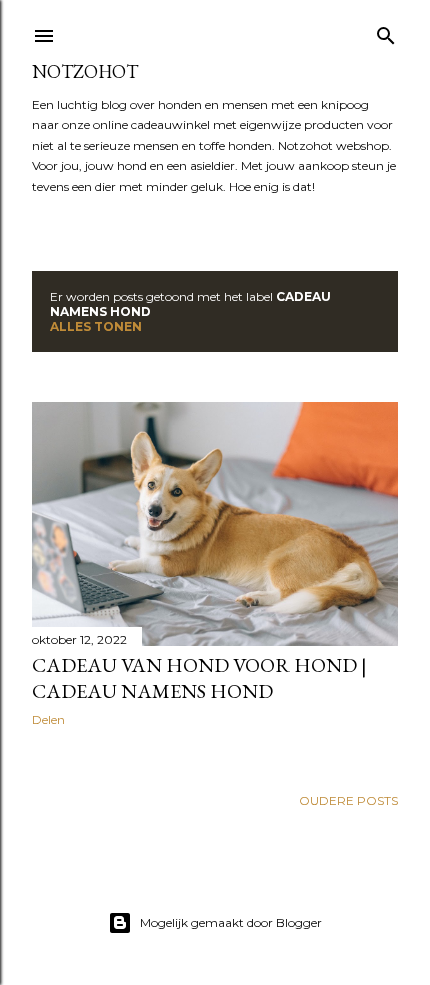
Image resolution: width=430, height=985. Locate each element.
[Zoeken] (386, 31)
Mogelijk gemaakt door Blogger (231, 922)
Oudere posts (348, 800)
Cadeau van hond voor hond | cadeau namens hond (199, 678)
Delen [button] (48, 719)
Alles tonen (96, 326)
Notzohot (85, 71)
